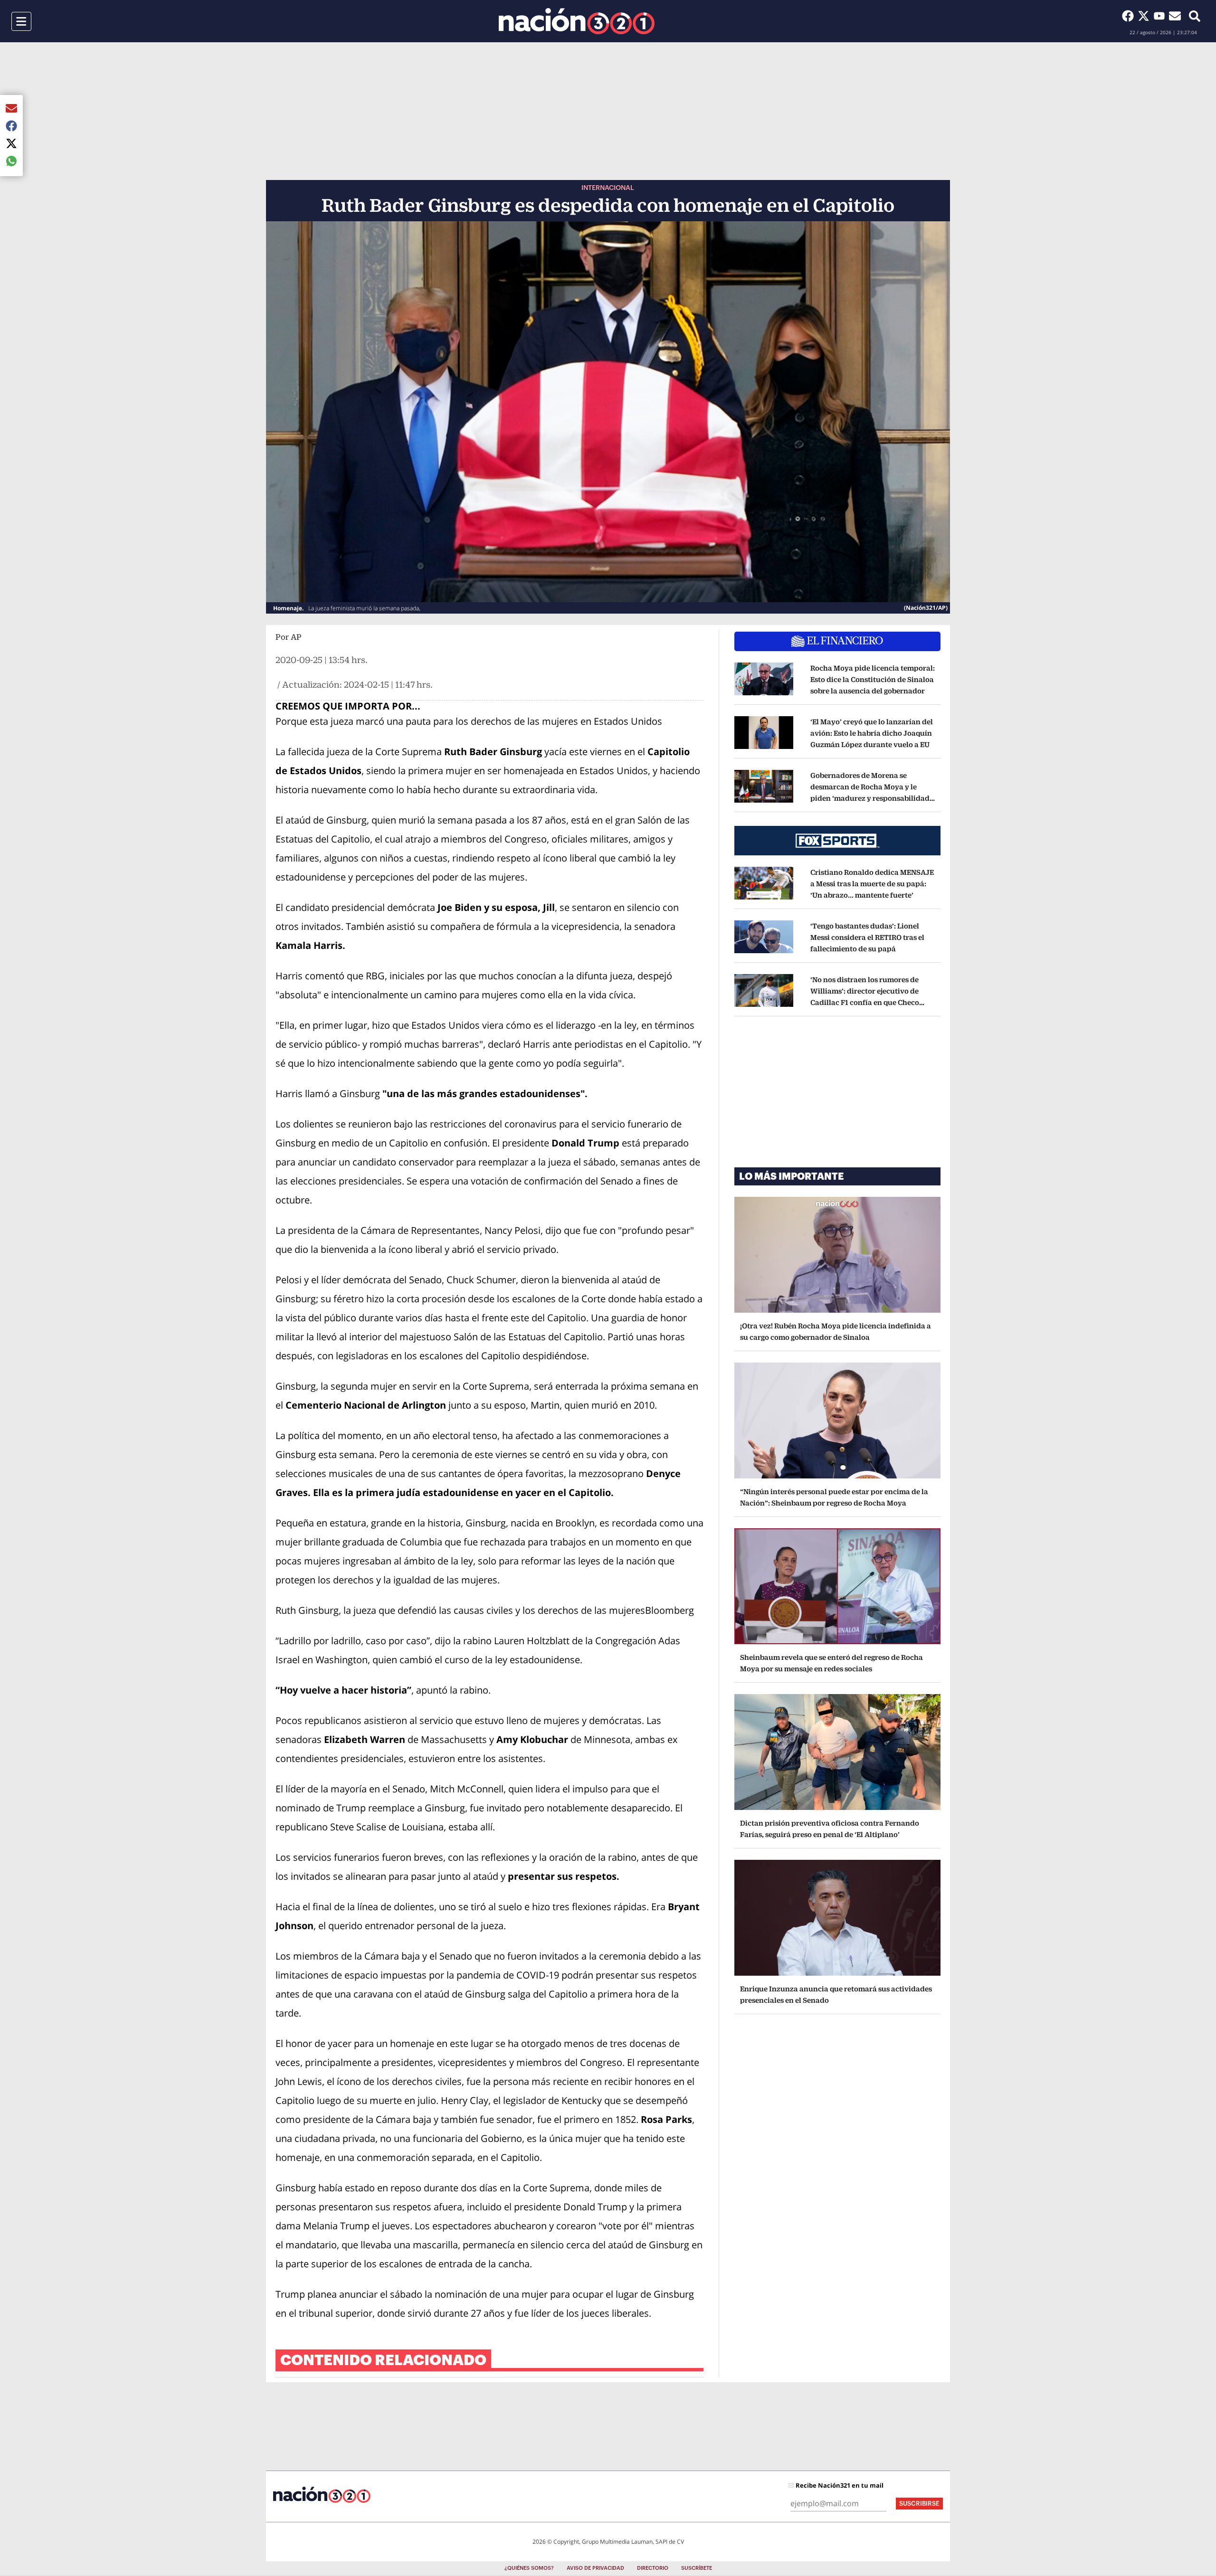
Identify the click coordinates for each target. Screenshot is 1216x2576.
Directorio (653, 2568)
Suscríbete (697, 2568)
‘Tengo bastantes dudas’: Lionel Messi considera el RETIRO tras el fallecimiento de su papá (867, 937)
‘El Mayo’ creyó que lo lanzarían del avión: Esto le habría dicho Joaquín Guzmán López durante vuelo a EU (872, 733)
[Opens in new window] (764, 680)
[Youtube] (1161, 16)
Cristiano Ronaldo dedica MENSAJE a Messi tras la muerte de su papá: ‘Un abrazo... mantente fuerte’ (872, 884)
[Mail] (1175, 16)
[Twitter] (1145, 16)
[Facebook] (1130, 16)
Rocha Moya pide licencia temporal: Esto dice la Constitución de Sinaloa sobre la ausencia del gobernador (873, 679)
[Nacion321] (577, 21)
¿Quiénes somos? (529, 2568)
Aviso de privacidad (595, 2568)
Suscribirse (919, 2504)
